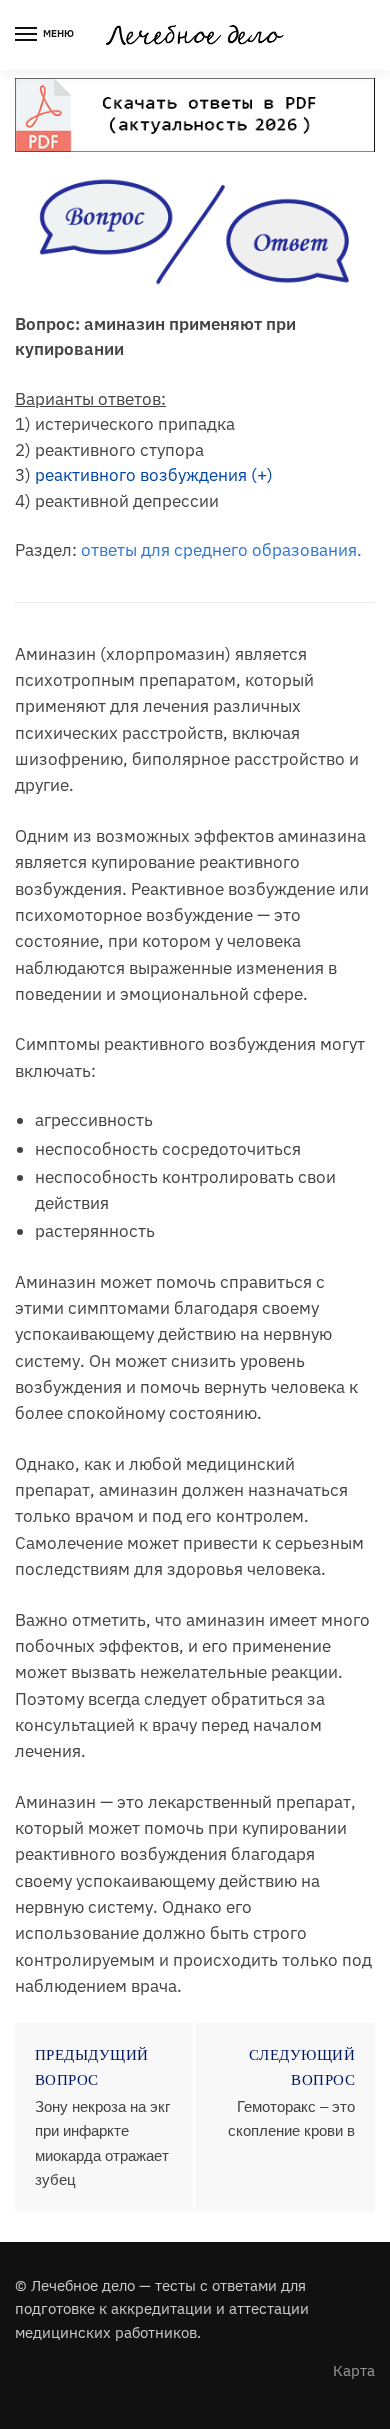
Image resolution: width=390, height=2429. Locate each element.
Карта (354, 2370)
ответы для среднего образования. (221, 550)
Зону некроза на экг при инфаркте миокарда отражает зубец (102, 2143)
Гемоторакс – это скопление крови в (291, 2118)
